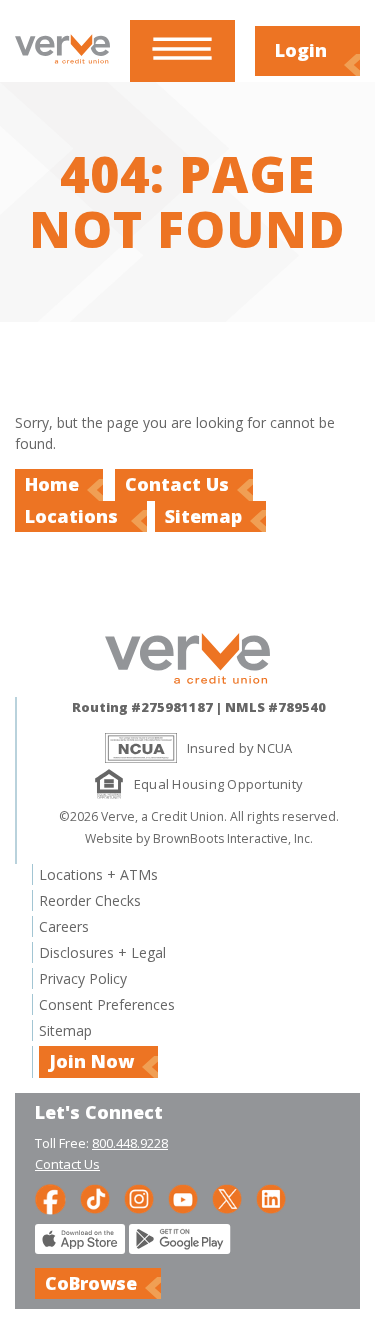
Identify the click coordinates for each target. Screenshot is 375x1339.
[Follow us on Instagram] (139, 1197)
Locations (74, 516)
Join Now (91, 1061)
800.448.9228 (130, 1143)
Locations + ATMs (98, 874)
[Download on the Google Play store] (180, 1248)
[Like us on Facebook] (50, 1197)
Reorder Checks (90, 900)
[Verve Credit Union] (62, 63)
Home (52, 484)
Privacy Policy (83, 978)
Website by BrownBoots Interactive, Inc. (199, 838)
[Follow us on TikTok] (95, 1197)
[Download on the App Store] (80, 1248)
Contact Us (177, 484)
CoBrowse (91, 1283)
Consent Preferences (107, 1004)
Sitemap (203, 516)
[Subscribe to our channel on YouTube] (183, 1197)
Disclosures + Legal (102, 952)
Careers (64, 926)
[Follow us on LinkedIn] (271, 1197)
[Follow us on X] (227, 1197)
